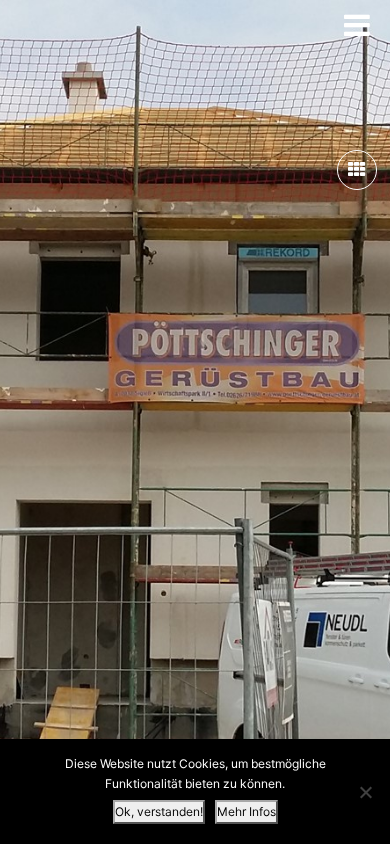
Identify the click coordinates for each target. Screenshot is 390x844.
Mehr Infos (246, 811)
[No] (365, 792)
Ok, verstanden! (159, 811)
